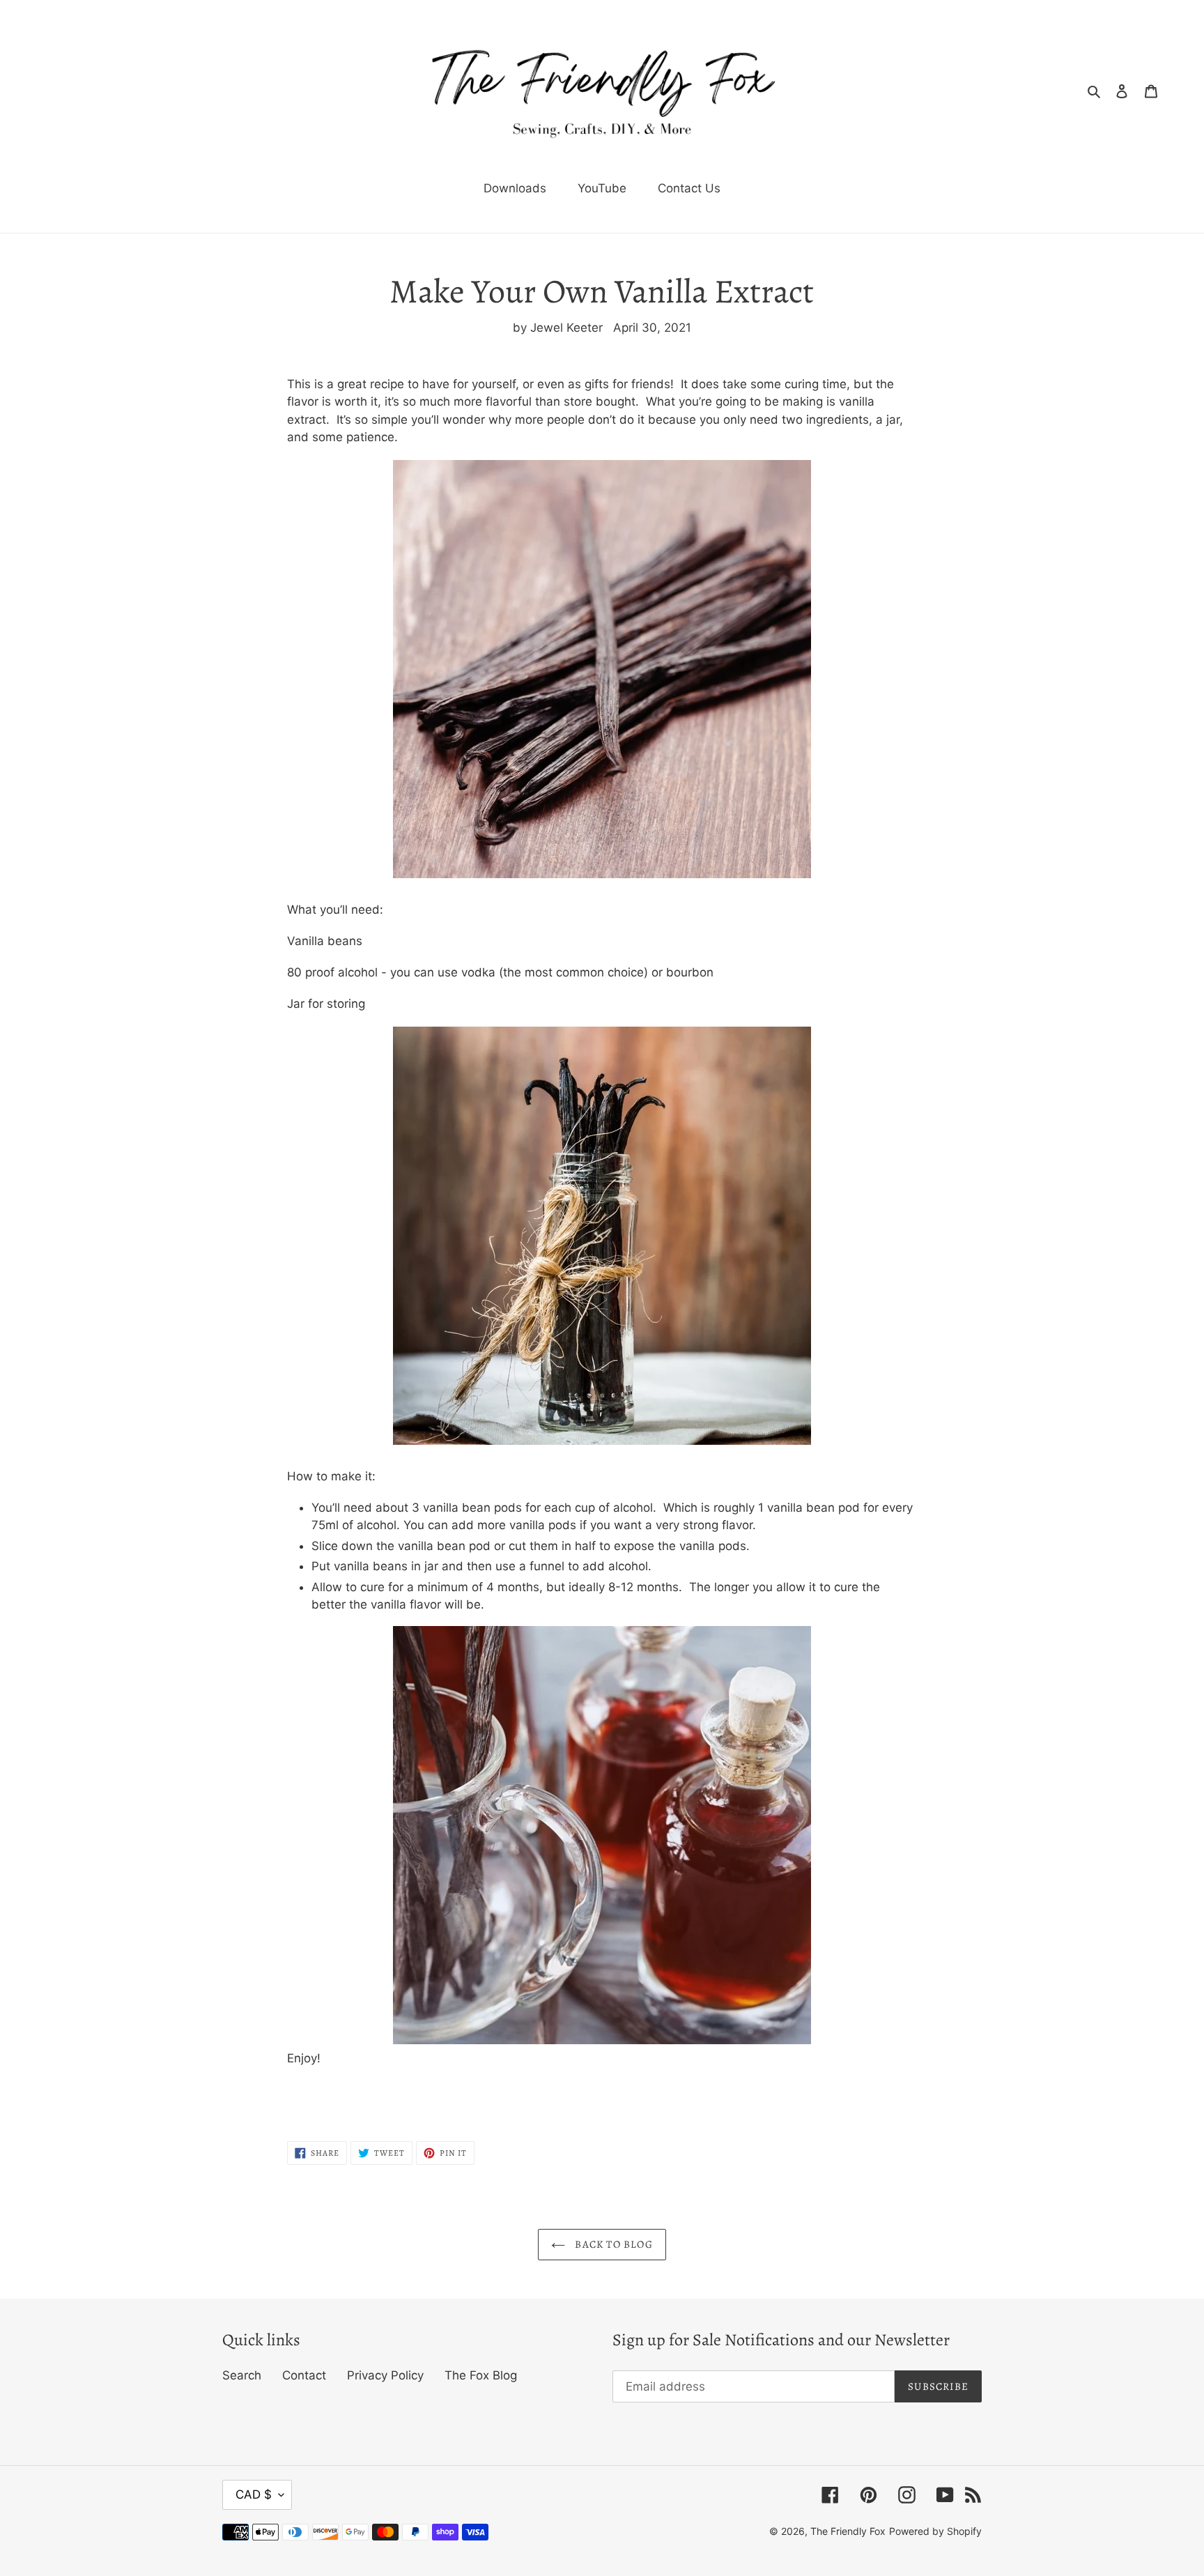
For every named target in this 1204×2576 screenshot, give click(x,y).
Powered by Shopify (935, 2531)
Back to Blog (612, 2244)
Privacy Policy (385, 2375)
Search (242, 2375)
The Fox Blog (481, 2375)
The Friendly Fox (848, 2531)
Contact (304, 2375)
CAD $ (254, 2494)
